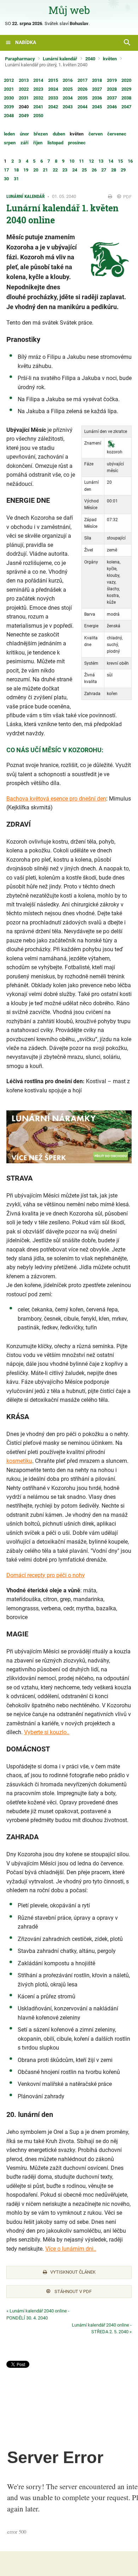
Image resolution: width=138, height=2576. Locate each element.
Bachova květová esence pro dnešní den (56, 799)
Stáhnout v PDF (73, 2291)
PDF (127, 197)
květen (110, 59)
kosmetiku (19, 1461)
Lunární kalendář (60, 59)
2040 (90, 59)
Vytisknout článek (73, 2272)
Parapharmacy (20, 59)
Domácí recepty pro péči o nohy (46, 1575)
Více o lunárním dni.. (71, 2249)
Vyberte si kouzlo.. (47, 1732)
